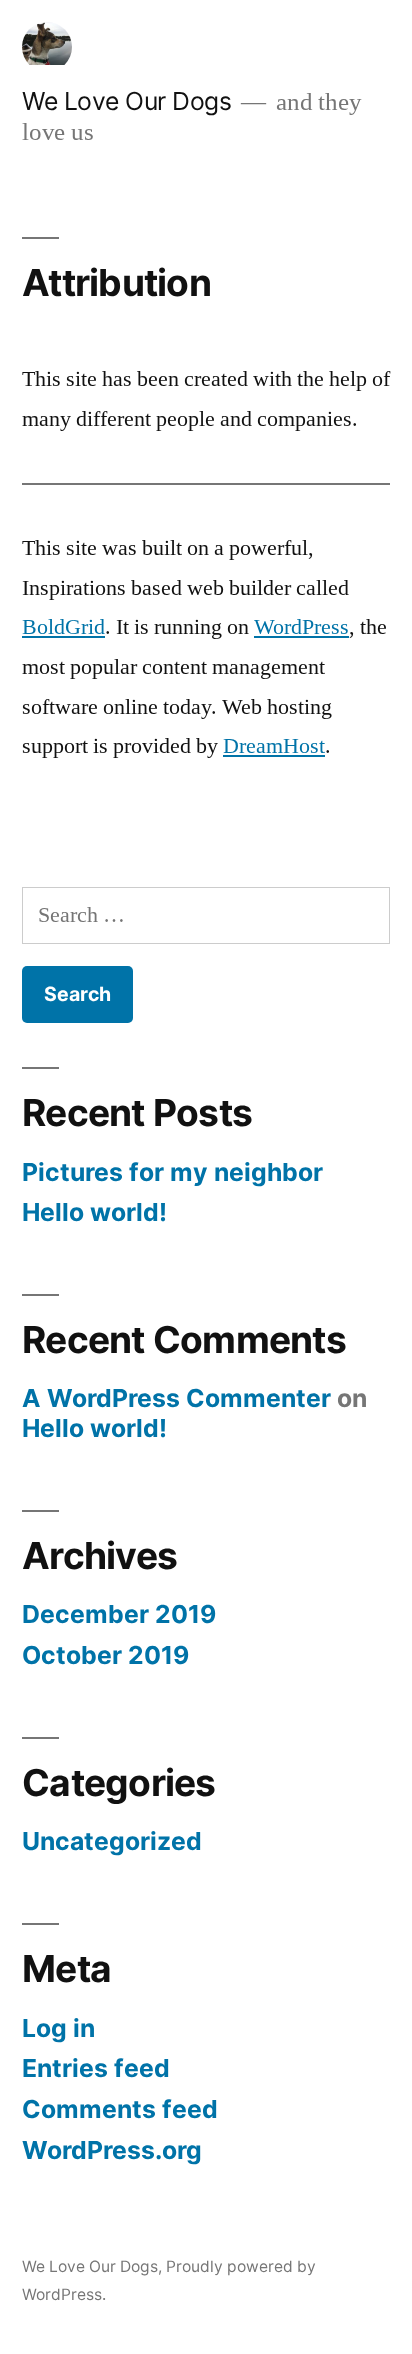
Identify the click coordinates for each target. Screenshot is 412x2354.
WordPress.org (112, 2150)
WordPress (301, 627)
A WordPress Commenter (176, 1398)
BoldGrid (63, 627)
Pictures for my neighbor (172, 1172)
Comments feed (120, 2109)
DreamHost (274, 746)
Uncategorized (112, 1841)
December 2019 (119, 1614)
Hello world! (94, 1212)
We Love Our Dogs (126, 101)
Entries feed (96, 2068)
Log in (58, 2028)
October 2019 (105, 1655)
